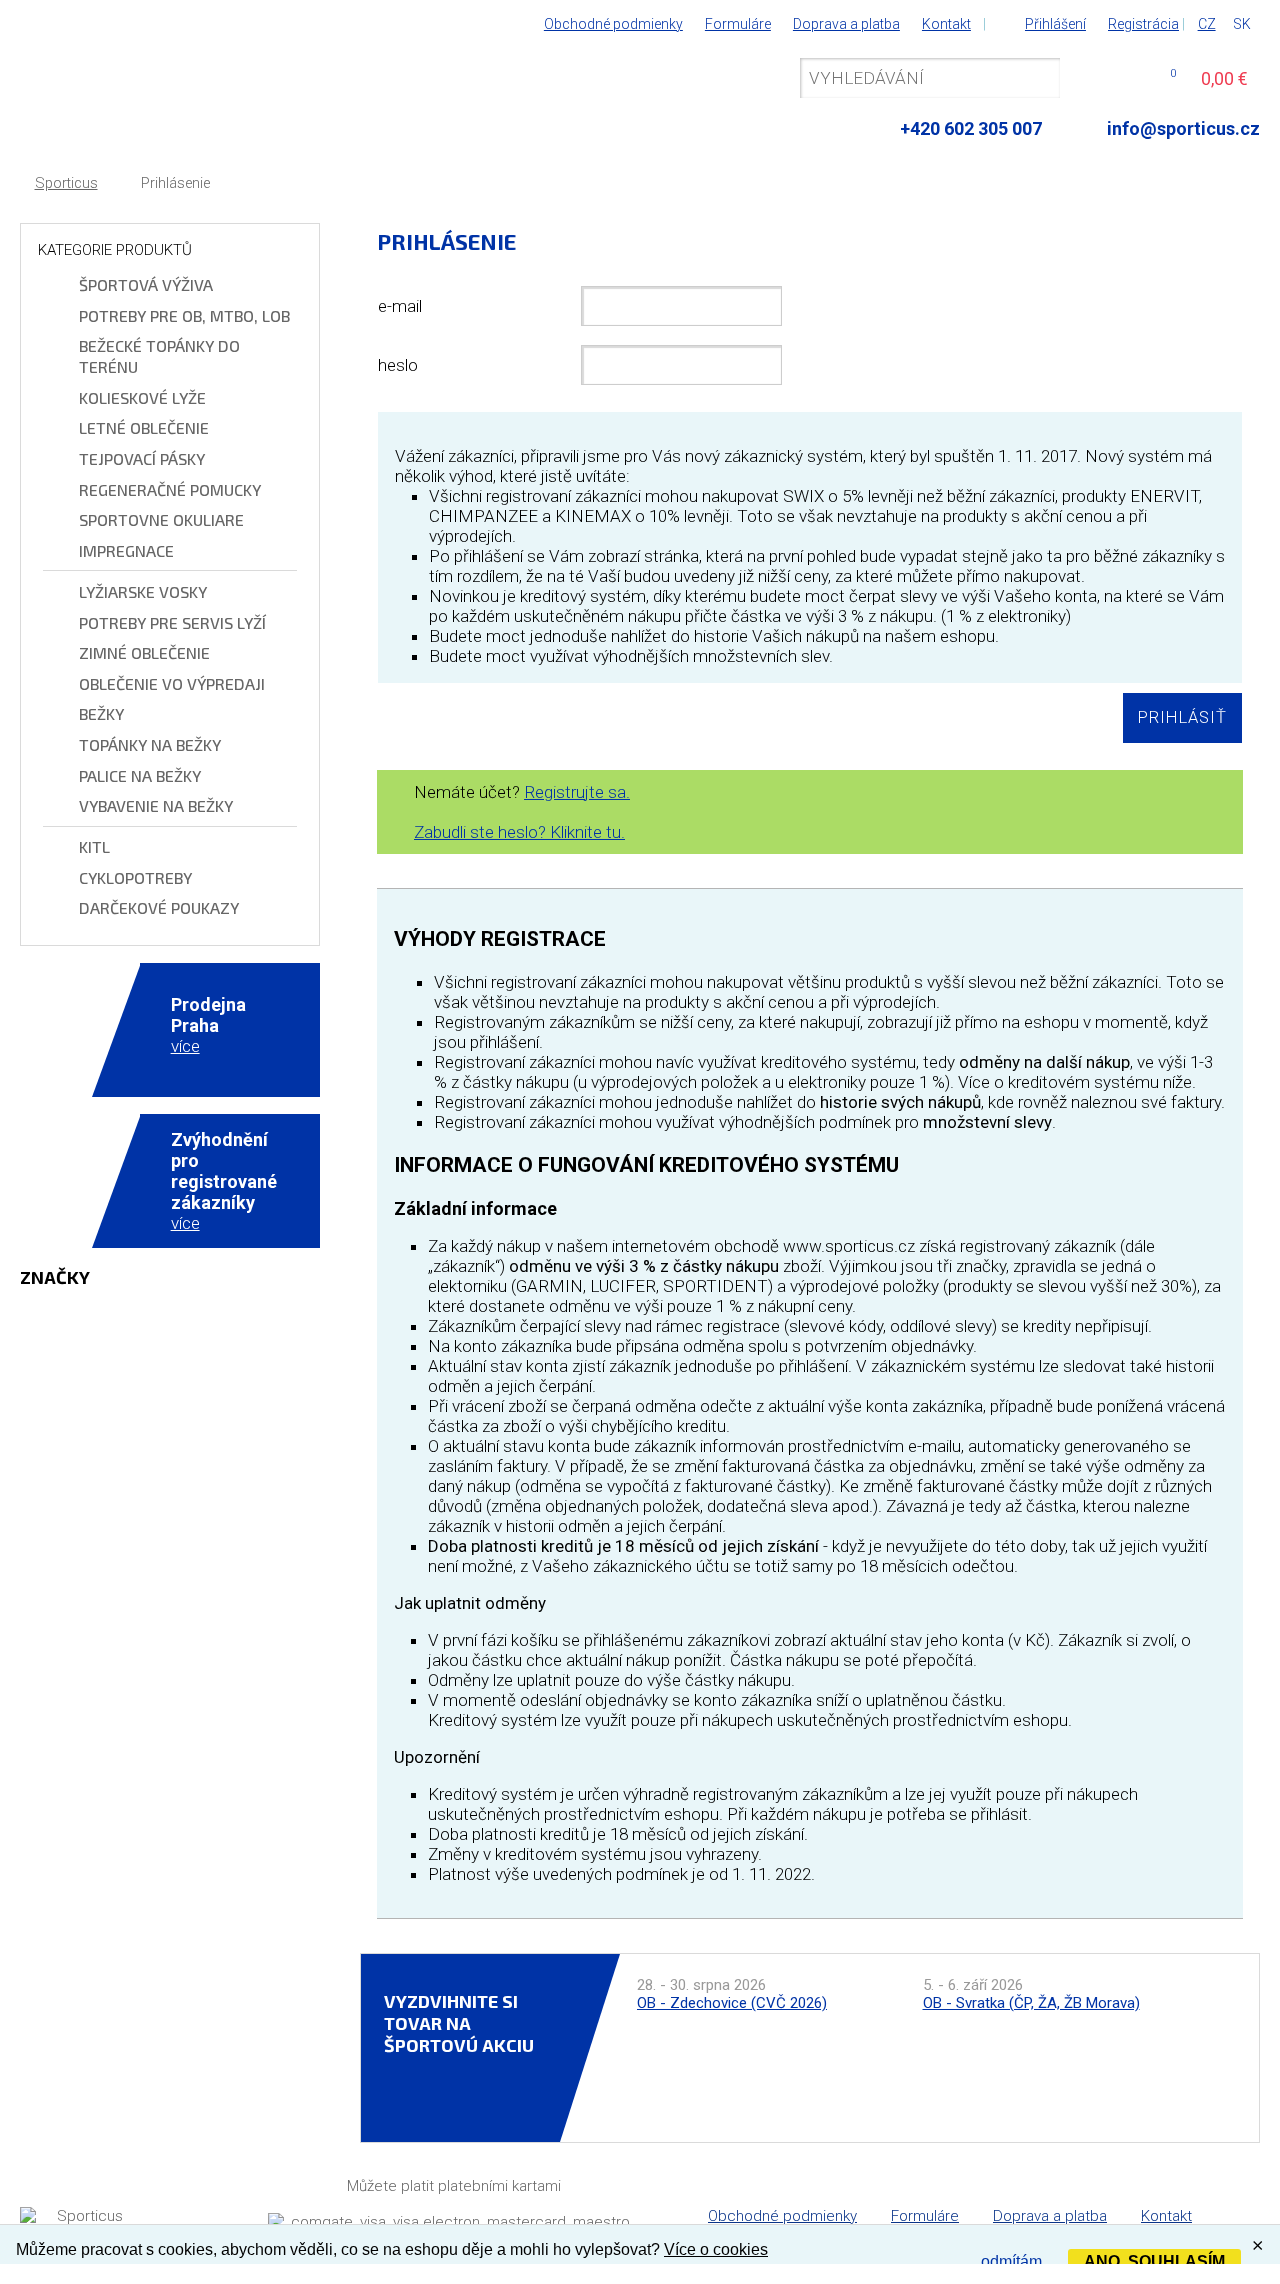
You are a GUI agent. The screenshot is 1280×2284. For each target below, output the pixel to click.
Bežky (101, 713)
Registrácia (1143, 24)
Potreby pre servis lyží (172, 622)
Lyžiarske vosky (143, 591)
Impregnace (126, 550)
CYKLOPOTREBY (135, 877)
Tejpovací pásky (142, 458)
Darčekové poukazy (159, 907)
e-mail (400, 306)
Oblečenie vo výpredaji (172, 683)
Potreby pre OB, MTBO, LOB (184, 315)
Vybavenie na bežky (156, 805)
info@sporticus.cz (1183, 128)
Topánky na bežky (150, 744)
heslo (398, 365)
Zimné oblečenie (144, 652)
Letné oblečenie (144, 427)
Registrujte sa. (577, 792)
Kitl (94, 846)
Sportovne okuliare (161, 519)
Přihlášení (1055, 24)
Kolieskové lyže (142, 397)
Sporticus (66, 183)
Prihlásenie (175, 183)
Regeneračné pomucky (170, 489)
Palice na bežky (140, 775)
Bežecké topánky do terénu (159, 356)
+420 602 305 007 (971, 128)
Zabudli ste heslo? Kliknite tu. (519, 832)
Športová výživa (146, 284)
